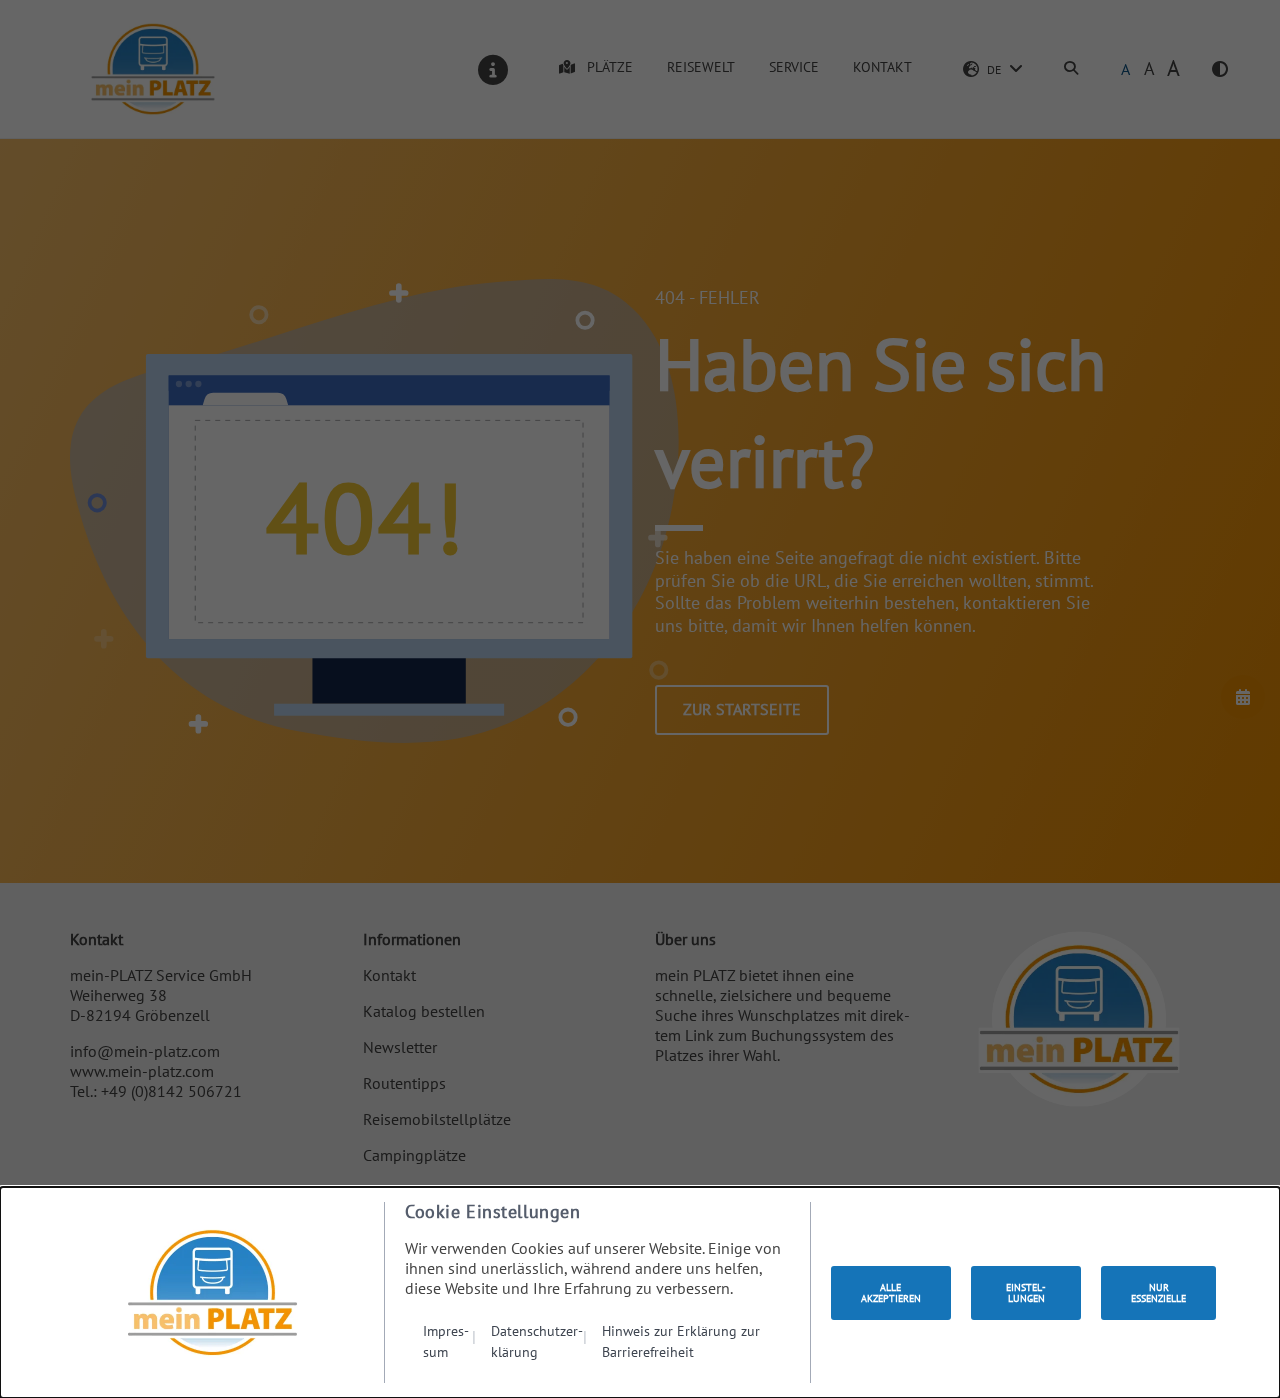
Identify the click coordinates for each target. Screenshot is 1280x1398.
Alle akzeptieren (891, 1293)
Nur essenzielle (1158, 1293)
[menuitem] (449, 1340)
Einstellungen (1026, 1293)
